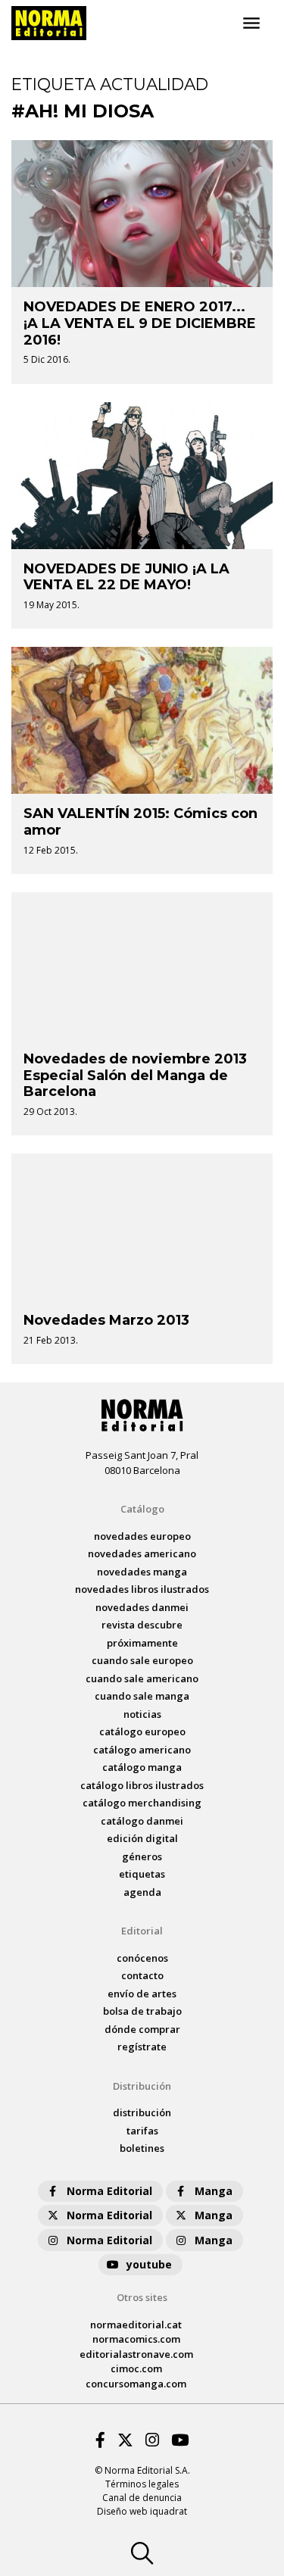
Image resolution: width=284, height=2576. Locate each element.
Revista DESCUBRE (142, 1625)
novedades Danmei (142, 1607)
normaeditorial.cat (136, 2325)
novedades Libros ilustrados (142, 1589)
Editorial (142, 1931)
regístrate (142, 2047)
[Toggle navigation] (251, 23)
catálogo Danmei (142, 1821)
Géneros (142, 1856)
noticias (142, 1714)
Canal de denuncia (142, 2498)
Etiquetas (142, 1874)
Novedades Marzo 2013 (106, 1320)
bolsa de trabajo (142, 2011)
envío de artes (142, 1994)
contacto (142, 1975)
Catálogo (142, 1509)
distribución (142, 2112)
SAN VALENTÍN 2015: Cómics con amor (140, 822)
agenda (142, 1892)
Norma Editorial (109, 2191)
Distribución (142, 2086)
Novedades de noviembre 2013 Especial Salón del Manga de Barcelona (135, 1075)
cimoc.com (136, 2368)
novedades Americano (142, 1553)
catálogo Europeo (142, 1731)
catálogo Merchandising (142, 1803)
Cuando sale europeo (142, 1660)
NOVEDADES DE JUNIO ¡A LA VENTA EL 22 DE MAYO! (126, 577)
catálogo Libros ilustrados (142, 1785)
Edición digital (142, 1838)
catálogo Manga (142, 1767)
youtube (149, 2264)
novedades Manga (142, 1572)
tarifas (142, 2131)
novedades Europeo (142, 1536)
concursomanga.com (136, 2384)
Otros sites (142, 2297)
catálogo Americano (142, 1750)
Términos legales (142, 2484)
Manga (214, 2191)
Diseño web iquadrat (142, 2511)
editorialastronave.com (136, 2354)
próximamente (142, 1643)
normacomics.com (136, 2339)
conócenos (142, 1958)
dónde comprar (142, 2029)
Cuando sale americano (142, 1678)
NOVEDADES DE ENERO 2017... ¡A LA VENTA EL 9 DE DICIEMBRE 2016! (140, 323)
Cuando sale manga (142, 1696)
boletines (142, 2148)
